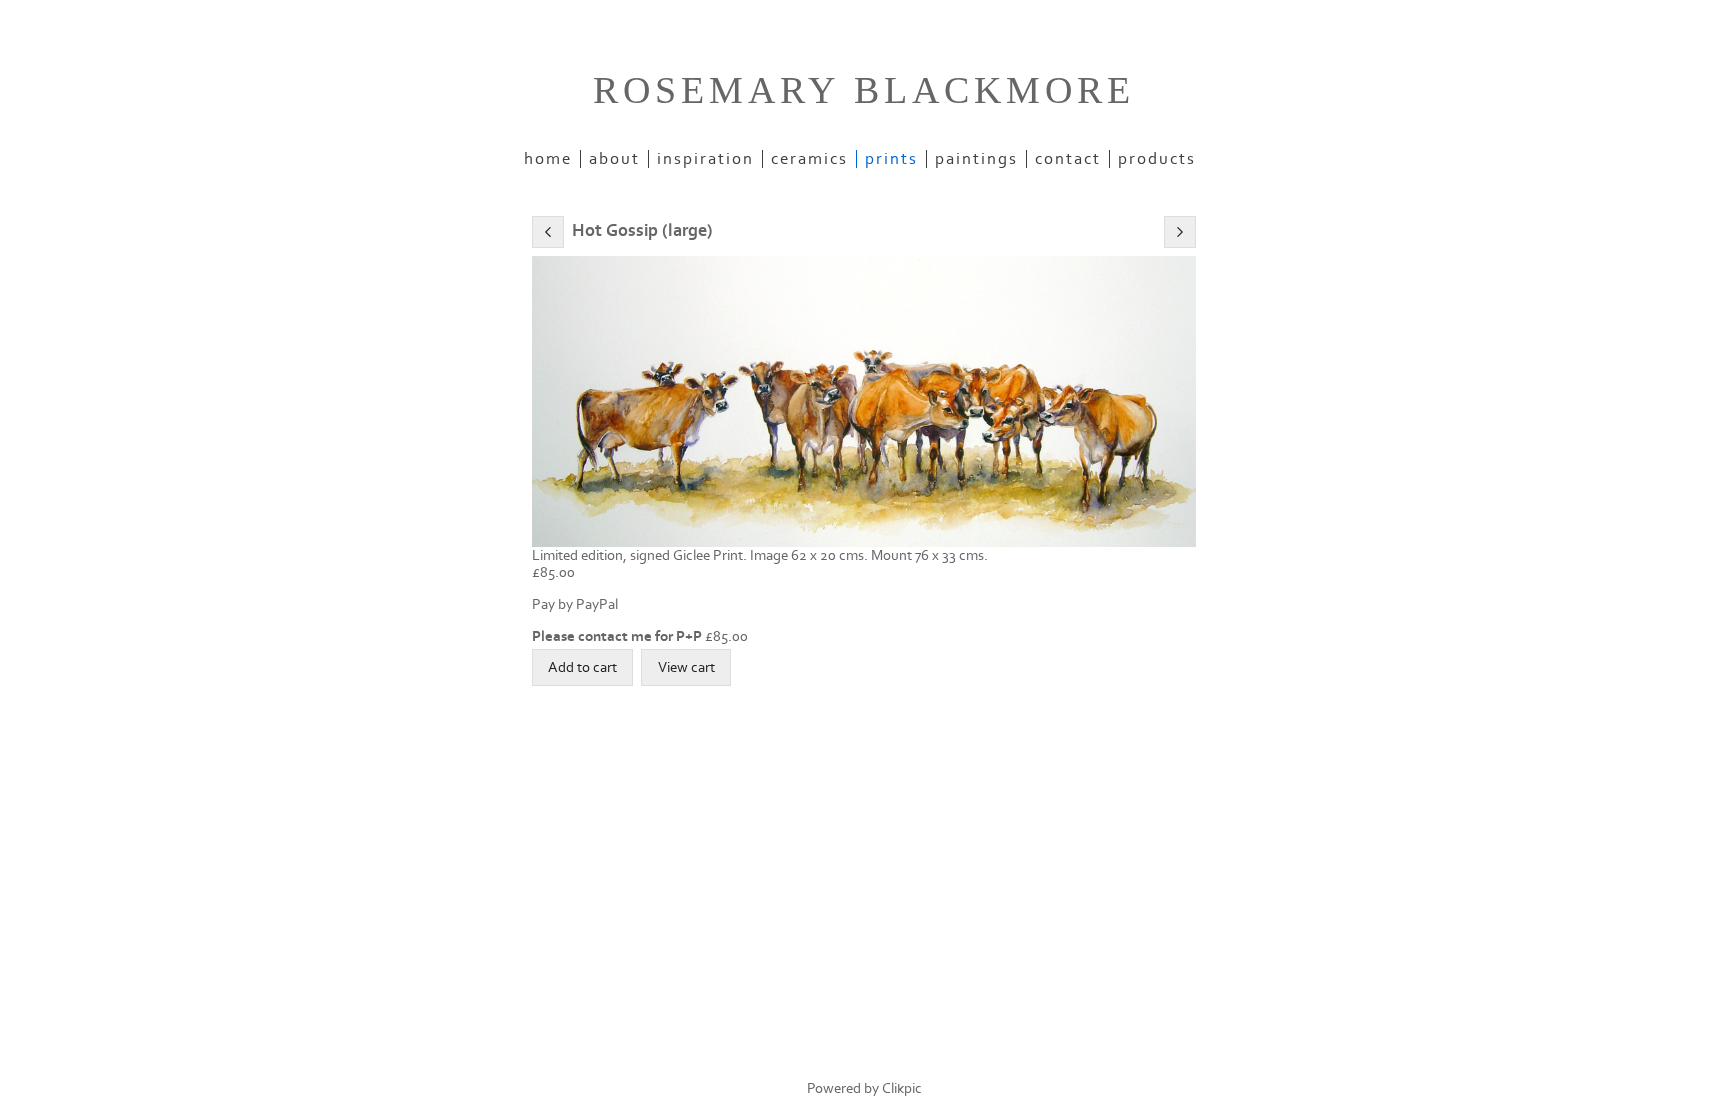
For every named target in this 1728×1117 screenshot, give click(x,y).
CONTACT (1068, 159)
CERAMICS (809, 159)
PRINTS (891, 159)
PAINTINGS (976, 159)
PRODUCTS (1157, 159)
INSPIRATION (705, 159)
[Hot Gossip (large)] (864, 401)
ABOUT (614, 159)
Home (548, 159)
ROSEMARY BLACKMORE (864, 90)
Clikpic (902, 1088)
